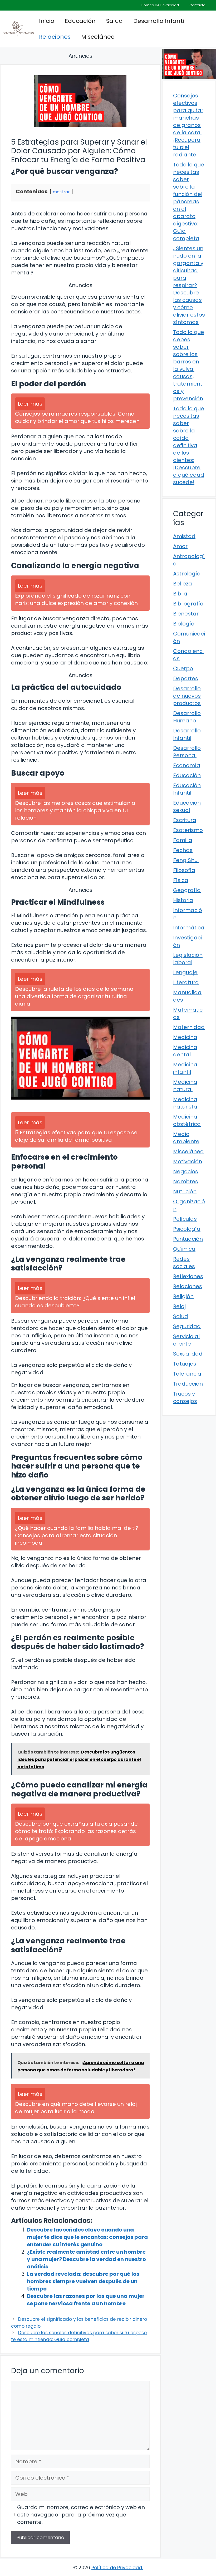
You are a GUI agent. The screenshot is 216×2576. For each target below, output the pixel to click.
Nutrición (185, 1191)
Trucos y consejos (185, 1397)
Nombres (186, 1181)
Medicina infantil (185, 1068)
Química (184, 1249)
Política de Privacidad (160, 5)
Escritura (185, 820)
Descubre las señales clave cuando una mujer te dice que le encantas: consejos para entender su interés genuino (87, 2237)
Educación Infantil (187, 789)
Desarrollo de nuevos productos (187, 696)
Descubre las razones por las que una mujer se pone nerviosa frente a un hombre (86, 2300)
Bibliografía (188, 604)
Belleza (183, 584)
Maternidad (189, 1027)
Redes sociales (184, 1263)
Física (181, 880)
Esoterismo (188, 830)
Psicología (187, 1229)
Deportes (186, 678)
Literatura (186, 982)
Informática (189, 928)
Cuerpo (183, 668)
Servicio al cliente (186, 1340)
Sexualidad (188, 1354)
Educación (80, 21)
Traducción (188, 1384)
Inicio (47, 21)
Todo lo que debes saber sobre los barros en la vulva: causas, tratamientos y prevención (189, 365)
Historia (183, 900)
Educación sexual (187, 806)
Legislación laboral (188, 959)
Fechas (183, 850)
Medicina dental (185, 1051)
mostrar (61, 192)
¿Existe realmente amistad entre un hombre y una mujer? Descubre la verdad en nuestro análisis (86, 2259)
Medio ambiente (186, 1138)
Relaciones (55, 37)
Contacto (197, 5)
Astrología (187, 574)
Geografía (187, 890)
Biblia (180, 594)
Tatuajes (185, 1364)
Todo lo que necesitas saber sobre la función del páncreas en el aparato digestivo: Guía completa (189, 201)
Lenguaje (185, 972)
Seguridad (187, 1326)
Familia (183, 840)
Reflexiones (188, 1276)
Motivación (188, 1161)
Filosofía (184, 870)
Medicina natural (185, 1086)
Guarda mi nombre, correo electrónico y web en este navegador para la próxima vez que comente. (81, 2515)
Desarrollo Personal (187, 752)
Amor (180, 546)
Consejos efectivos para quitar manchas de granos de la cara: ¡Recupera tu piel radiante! (188, 125)
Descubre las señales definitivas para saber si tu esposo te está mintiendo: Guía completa (79, 2336)
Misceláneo (98, 37)
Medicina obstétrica (187, 1120)
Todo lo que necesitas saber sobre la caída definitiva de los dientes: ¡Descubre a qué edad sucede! (189, 445)
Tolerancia (187, 1374)
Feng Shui (186, 860)
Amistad (184, 536)
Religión (183, 1296)
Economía (187, 765)
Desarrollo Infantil (159, 21)
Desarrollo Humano (187, 717)
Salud (114, 21)
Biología (184, 624)
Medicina (185, 1037)
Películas (185, 1219)
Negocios (186, 1171)
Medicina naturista (185, 1103)
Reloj (179, 1306)
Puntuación (188, 1239)
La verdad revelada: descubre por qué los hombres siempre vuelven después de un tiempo (83, 2281)
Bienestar (186, 614)
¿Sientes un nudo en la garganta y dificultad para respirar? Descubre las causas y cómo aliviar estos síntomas (189, 285)
